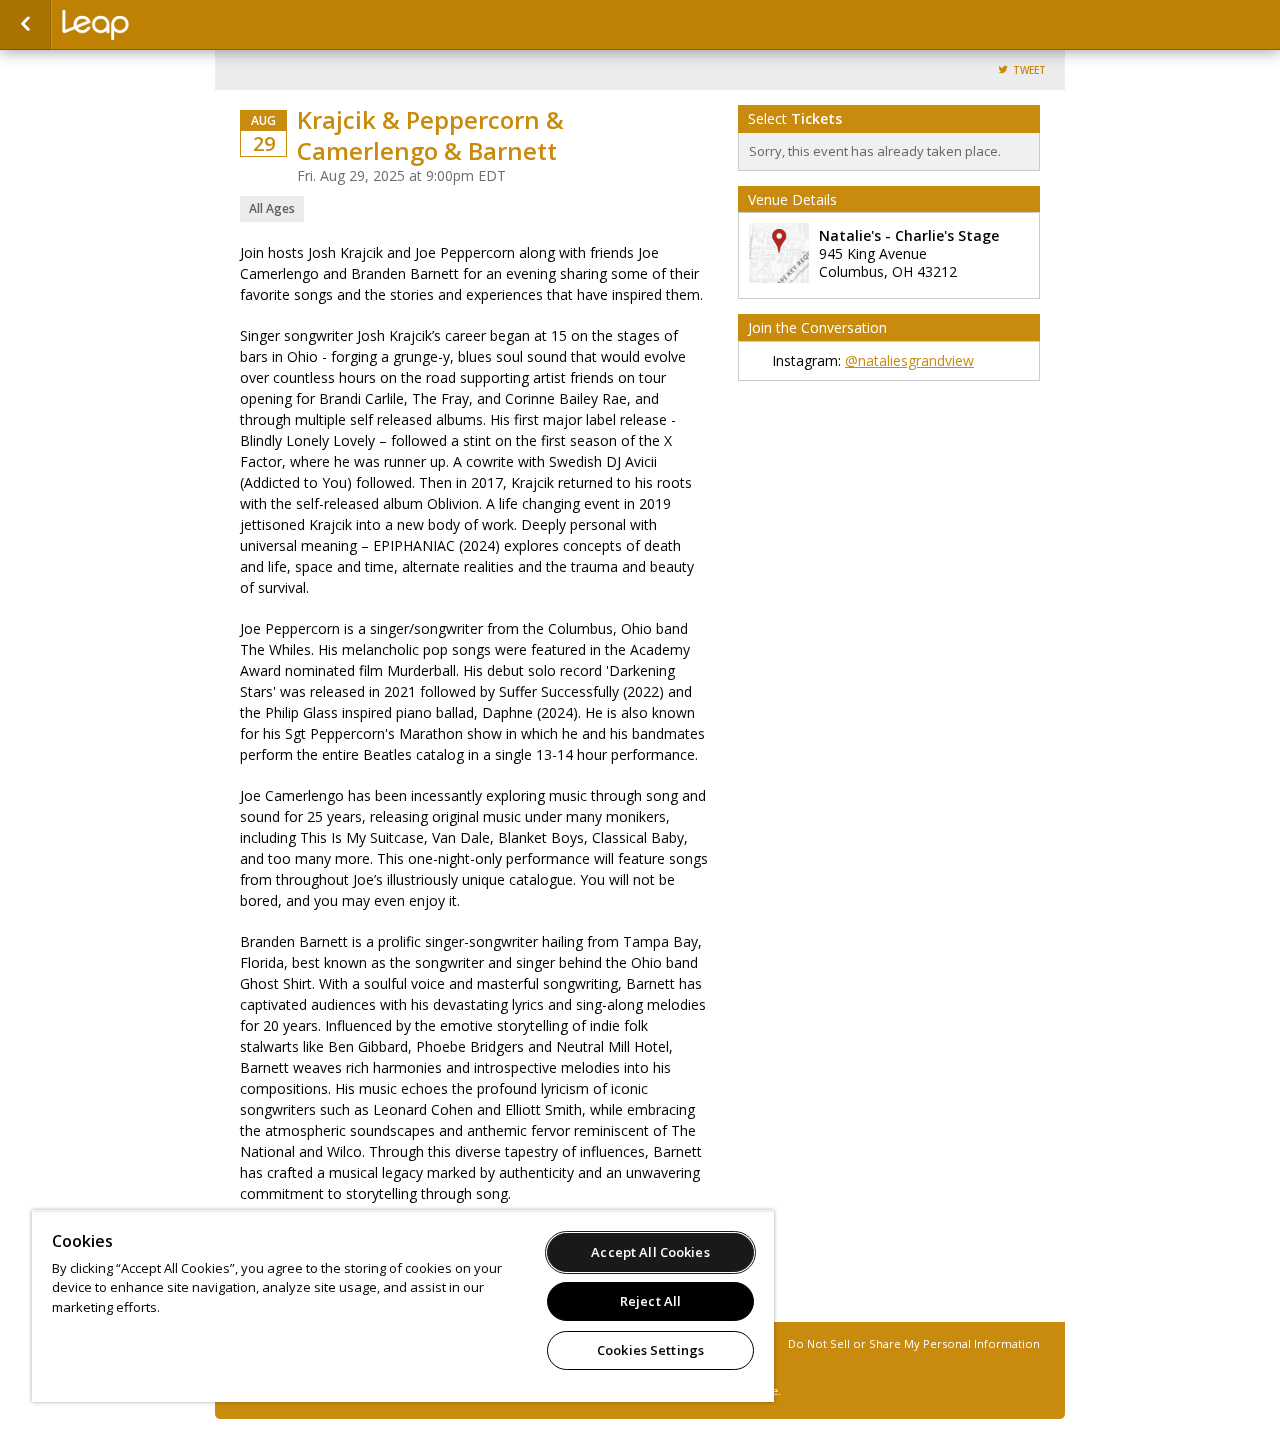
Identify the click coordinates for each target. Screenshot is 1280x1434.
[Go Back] (25, 25)
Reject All (650, 1301)
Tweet (1029, 70)
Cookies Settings (650, 1350)
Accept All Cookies (650, 1252)
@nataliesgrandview (909, 360)
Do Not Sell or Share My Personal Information (914, 1343)
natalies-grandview (162, 25)
